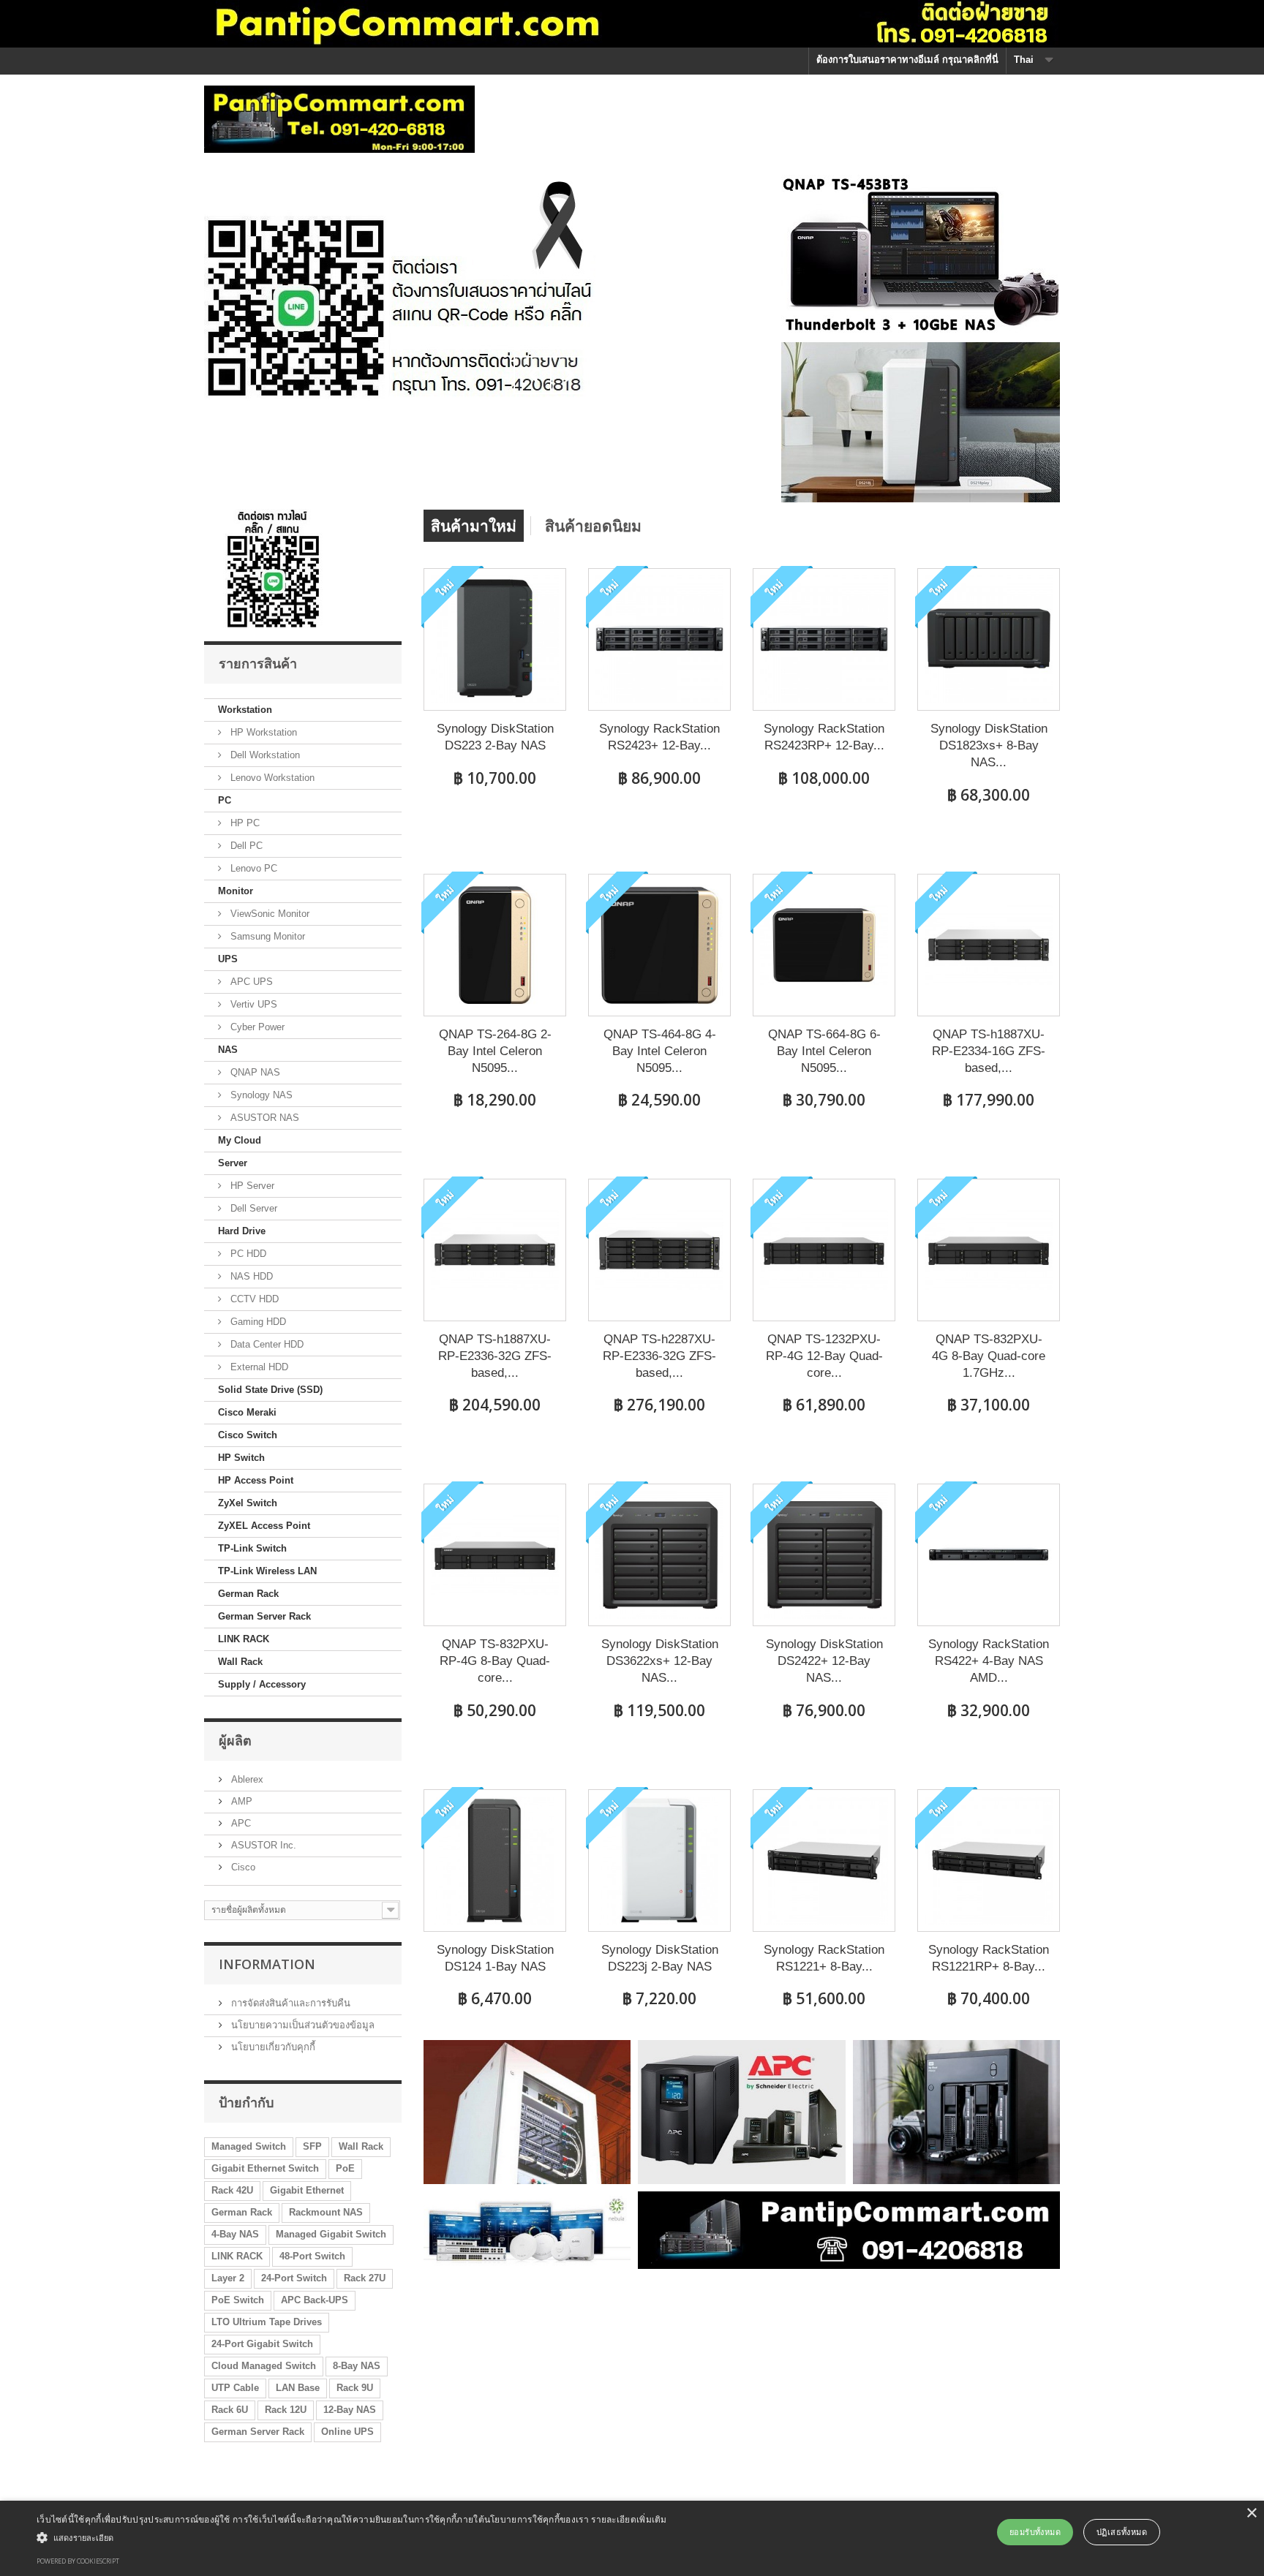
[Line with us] (274, 568)
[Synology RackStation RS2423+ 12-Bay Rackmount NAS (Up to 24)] (659, 639)
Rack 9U (355, 2388)
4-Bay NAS (235, 2234)
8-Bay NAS (357, 2366)
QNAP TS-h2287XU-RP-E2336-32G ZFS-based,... (659, 1356)
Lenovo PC (252, 868)
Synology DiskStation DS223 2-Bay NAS (495, 737)
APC (240, 1823)
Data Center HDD (266, 1344)
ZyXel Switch (248, 1503)
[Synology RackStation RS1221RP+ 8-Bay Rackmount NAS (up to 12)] (989, 1861)
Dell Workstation (264, 755)
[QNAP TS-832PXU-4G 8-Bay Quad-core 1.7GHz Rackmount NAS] (989, 1250)
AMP (240, 1801)
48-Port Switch (312, 2256)
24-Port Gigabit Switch (262, 2344)
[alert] (632, 2538)
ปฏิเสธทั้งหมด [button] (1122, 2532)
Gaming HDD (257, 1322)
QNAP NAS (254, 1072)
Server (233, 1163)
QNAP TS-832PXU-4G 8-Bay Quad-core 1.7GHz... (989, 1356)
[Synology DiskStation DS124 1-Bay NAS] (495, 1861)
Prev (533, 375)
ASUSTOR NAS (263, 1118)
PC (225, 800)
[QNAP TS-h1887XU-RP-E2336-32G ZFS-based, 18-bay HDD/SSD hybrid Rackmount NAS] (495, 1250)
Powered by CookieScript (78, 2561)
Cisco (242, 1867)
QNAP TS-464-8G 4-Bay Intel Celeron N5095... (660, 1051)
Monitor (236, 891)
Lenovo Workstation (271, 778)
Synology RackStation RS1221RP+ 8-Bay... (989, 1958)
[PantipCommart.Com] (339, 119)
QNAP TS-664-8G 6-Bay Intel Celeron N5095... (824, 1051)
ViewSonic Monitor (268, 914)
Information (267, 1964)
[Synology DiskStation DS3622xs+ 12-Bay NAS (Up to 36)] (659, 1555)
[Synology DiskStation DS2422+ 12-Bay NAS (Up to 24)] (824, 1555)
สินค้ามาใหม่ (474, 526)
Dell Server (252, 1208)
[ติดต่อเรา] (400, 288)
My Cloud (240, 1140)
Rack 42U (232, 2190)
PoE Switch (238, 2300)
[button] (352, 2537)
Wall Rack (240, 1662)
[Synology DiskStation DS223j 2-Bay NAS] (659, 1861)
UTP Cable (235, 2388)
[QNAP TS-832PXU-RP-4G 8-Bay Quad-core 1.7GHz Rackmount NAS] (495, 1555)
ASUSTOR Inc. (262, 1845)
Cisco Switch (248, 1435)
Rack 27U (365, 2278)
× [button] (1251, 2513)
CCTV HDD (253, 1299)
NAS (228, 1050)
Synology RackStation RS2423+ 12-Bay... (659, 737)
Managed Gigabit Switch (331, 2234)
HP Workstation (262, 732)
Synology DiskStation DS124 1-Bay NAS (495, 1958)
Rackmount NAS (326, 2212)
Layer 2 (228, 2278)
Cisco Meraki (247, 1412)
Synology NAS (260, 1095)
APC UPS (250, 982)
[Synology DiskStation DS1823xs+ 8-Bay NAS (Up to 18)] (989, 639)
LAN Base (298, 2388)
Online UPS (347, 2432)
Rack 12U (286, 2410)
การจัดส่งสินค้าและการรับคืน (289, 2003)
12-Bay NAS (350, 2410)
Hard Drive (242, 1231)
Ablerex (246, 1779)
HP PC (244, 823)
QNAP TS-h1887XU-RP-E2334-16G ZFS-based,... (989, 1051)
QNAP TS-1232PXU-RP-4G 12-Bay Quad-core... (824, 1356)
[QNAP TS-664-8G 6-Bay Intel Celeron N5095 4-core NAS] (824, 945)
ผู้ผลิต (235, 1740)
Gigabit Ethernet (307, 2190)
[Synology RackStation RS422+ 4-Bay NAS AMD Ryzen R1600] (989, 1555)
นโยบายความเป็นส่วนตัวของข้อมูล (301, 2025)
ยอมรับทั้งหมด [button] (1035, 2532)
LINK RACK (244, 1639)
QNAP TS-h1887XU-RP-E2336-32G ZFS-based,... (495, 1356)
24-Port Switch (294, 2278)
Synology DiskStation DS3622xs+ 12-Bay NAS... (660, 1661)
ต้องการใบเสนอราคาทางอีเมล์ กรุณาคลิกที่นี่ (907, 60)
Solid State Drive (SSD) (270, 1390)
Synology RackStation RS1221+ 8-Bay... (824, 1958)
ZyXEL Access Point (264, 1526)
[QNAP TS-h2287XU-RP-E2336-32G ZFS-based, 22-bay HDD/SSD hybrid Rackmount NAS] (659, 1250)
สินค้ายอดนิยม (593, 526)
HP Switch (241, 1458)
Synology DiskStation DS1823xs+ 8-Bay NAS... (989, 745)
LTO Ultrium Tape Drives (267, 2322)
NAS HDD (250, 1276)
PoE (345, 2168)
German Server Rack (264, 1616)
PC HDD (247, 1254)
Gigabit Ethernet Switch (265, 2168)
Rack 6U (230, 2410)
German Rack (248, 1594)
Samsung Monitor (266, 936)
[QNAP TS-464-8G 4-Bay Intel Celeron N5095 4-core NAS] (659, 945)
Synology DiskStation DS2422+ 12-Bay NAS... (824, 1661)
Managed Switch (249, 2146)
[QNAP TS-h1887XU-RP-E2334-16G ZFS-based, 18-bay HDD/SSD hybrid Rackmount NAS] (989, 945)
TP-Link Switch (252, 1548)
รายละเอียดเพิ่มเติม (629, 2519)
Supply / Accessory (262, 1684)
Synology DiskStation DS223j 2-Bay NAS (660, 1958)
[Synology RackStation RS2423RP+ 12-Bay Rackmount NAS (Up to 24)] (824, 639)
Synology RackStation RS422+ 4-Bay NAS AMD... (989, 1661)
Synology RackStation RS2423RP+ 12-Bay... (824, 737)
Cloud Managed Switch (264, 2366)
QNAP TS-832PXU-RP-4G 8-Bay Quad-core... (495, 1661)
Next (569, 375)
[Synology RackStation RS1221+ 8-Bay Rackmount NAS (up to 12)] (824, 1861)
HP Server (251, 1186)
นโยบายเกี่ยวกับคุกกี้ (272, 2047)
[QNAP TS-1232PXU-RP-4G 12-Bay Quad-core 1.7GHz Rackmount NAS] (824, 1250)
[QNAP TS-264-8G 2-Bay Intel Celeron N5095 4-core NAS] (495, 945)
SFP (312, 2146)
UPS (228, 959)
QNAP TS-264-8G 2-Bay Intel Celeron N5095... (495, 1051)
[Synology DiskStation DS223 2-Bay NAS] (495, 639)
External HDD (258, 1367)
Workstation (245, 710)
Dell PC (245, 846)
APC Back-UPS (315, 2300)
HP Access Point (256, 1480)
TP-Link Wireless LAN (267, 1571)
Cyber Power (256, 1027)
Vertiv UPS (252, 1004)
